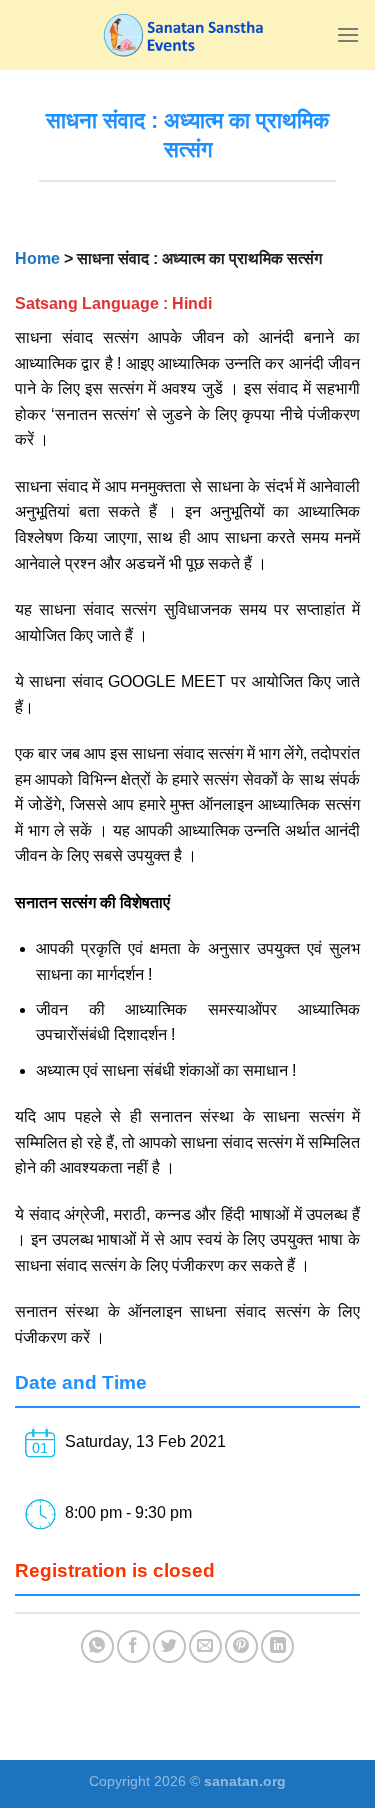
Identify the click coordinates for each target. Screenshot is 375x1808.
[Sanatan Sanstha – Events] (188, 35)
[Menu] (348, 34)
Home (37, 258)
